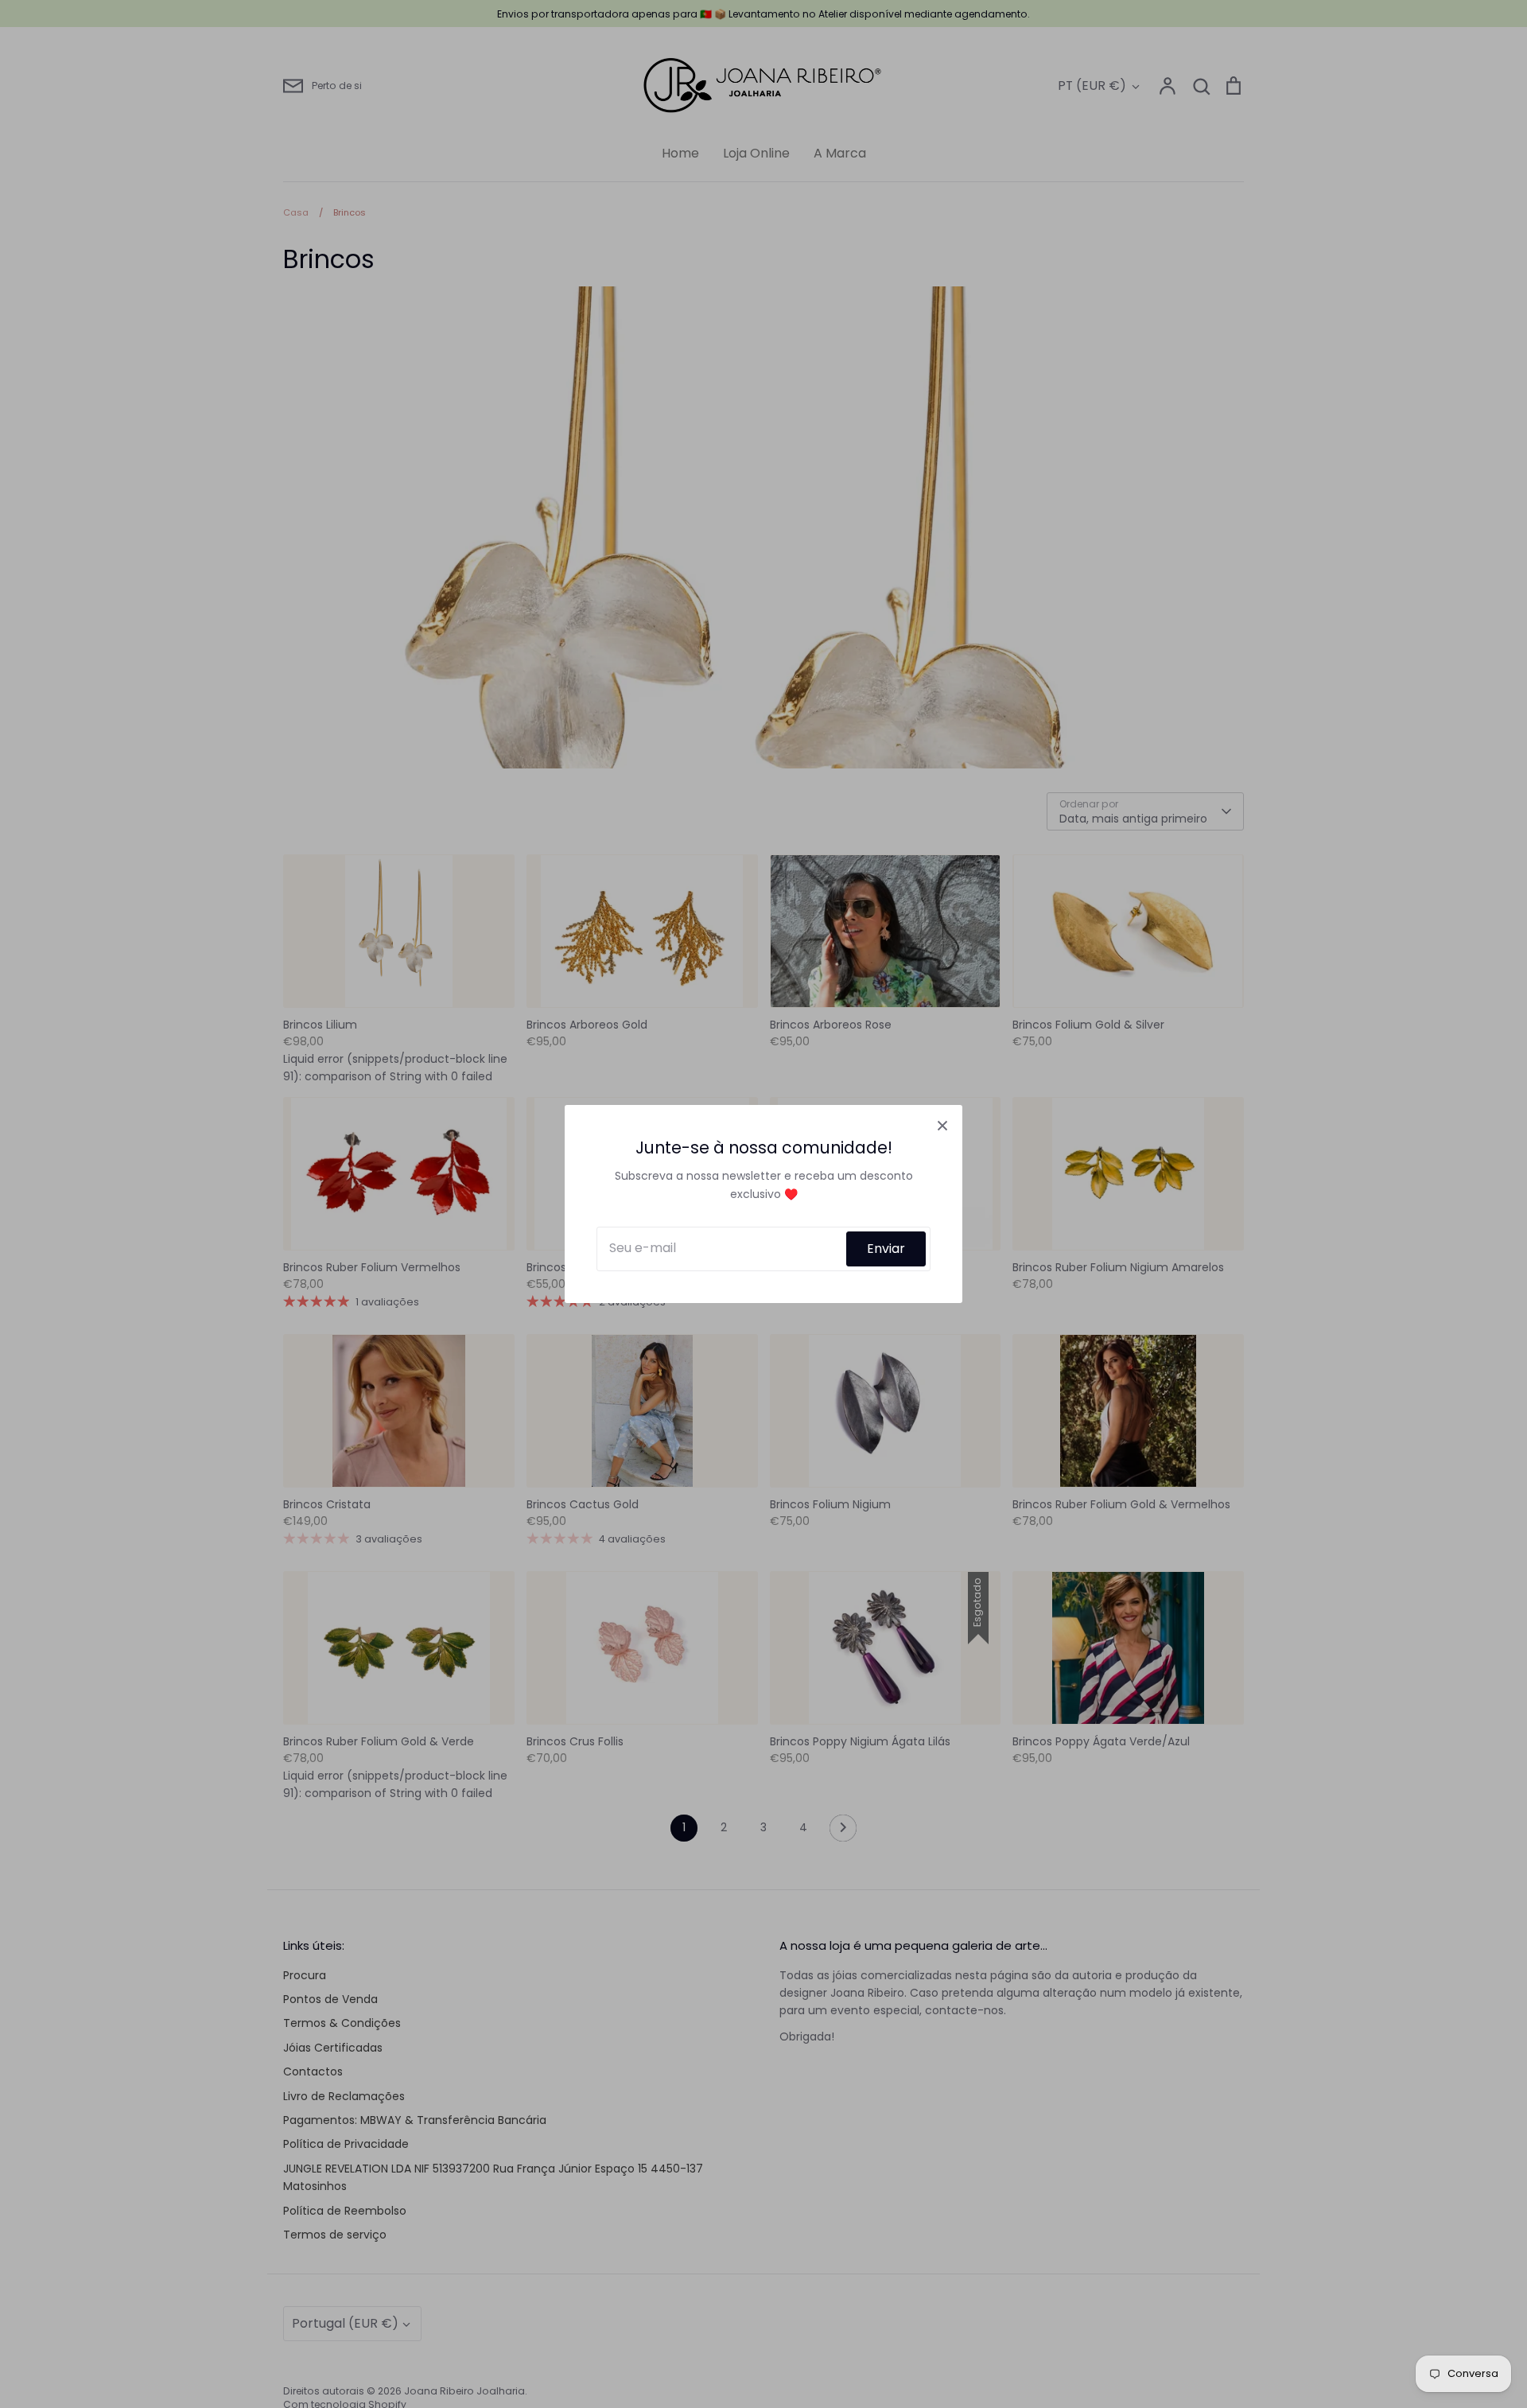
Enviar (886, 1249)
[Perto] (942, 1125)
